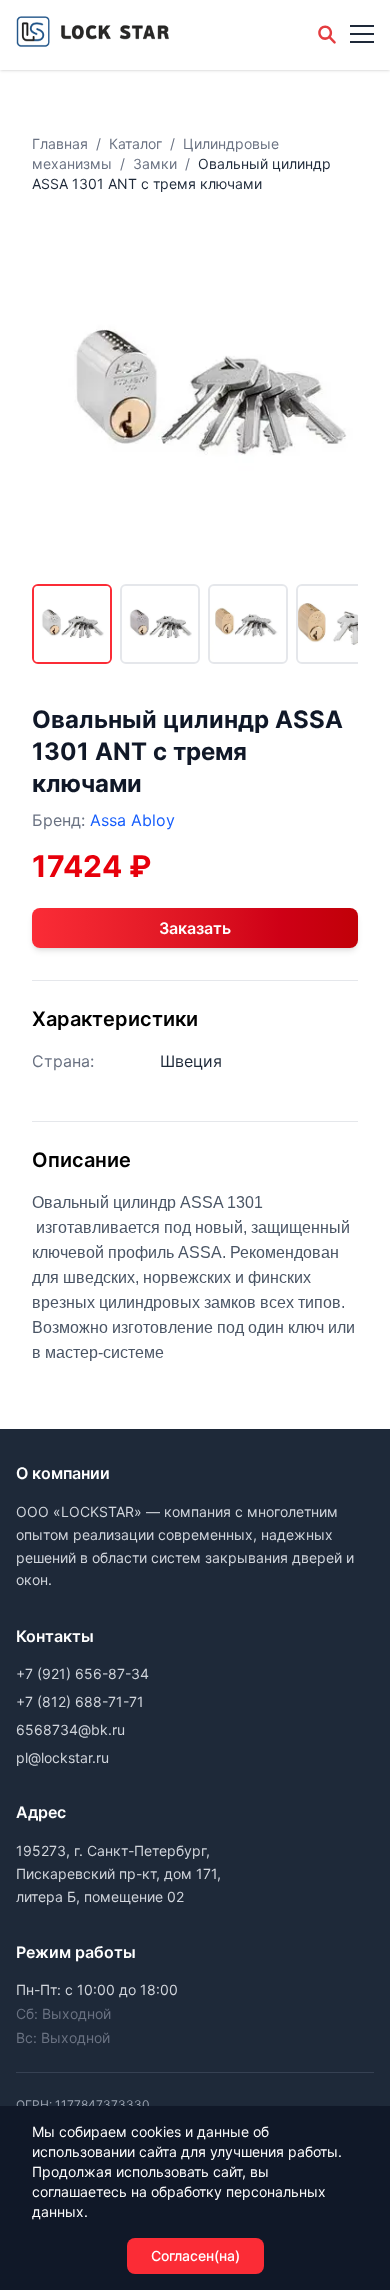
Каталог (135, 143)
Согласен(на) (195, 2255)
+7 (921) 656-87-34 (82, 1673)
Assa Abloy (132, 820)
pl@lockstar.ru (62, 1757)
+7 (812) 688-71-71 (80, 1701)
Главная (60, 143)
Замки (155, 163)
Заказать (195, 928)
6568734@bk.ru (70, 1729)
